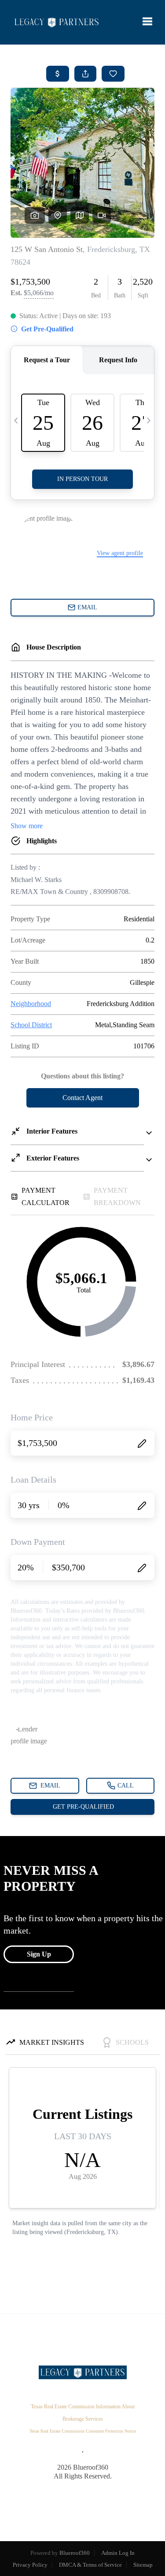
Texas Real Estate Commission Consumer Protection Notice (83, 2431)
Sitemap (143, 2565)
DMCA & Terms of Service (90, 2565)
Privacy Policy (30, 2565)
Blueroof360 (75, 2553)
